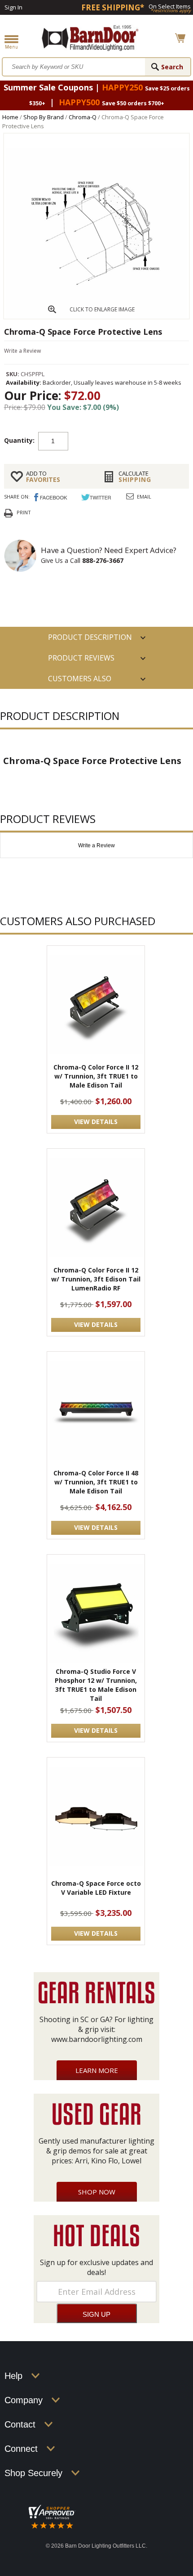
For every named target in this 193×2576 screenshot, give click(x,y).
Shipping (135, 477)
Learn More (97, 2070)
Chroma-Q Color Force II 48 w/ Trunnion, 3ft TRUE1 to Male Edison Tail (96, 1482)
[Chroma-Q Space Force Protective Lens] (96, 316)
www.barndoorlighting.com (97, 2039)
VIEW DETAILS (96, 1122)
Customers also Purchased (80, 681)
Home (10, 117)
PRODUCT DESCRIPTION (90, 637)
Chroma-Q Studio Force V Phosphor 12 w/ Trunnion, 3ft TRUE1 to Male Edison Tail (96, 1685)
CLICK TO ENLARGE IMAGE (102, 309)
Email (144, 497)
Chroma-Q (83, 117)
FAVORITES (43, 477)
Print (24, 512)
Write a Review (22, 351)
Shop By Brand (44, 117)
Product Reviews (81, 658)
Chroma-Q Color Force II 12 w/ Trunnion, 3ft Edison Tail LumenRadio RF (96, 1279)
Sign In (13, 7)
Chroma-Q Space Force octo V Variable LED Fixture (96, 1888)
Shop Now (97, 2192)
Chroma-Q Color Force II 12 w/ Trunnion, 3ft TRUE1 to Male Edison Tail (96, 1076)
